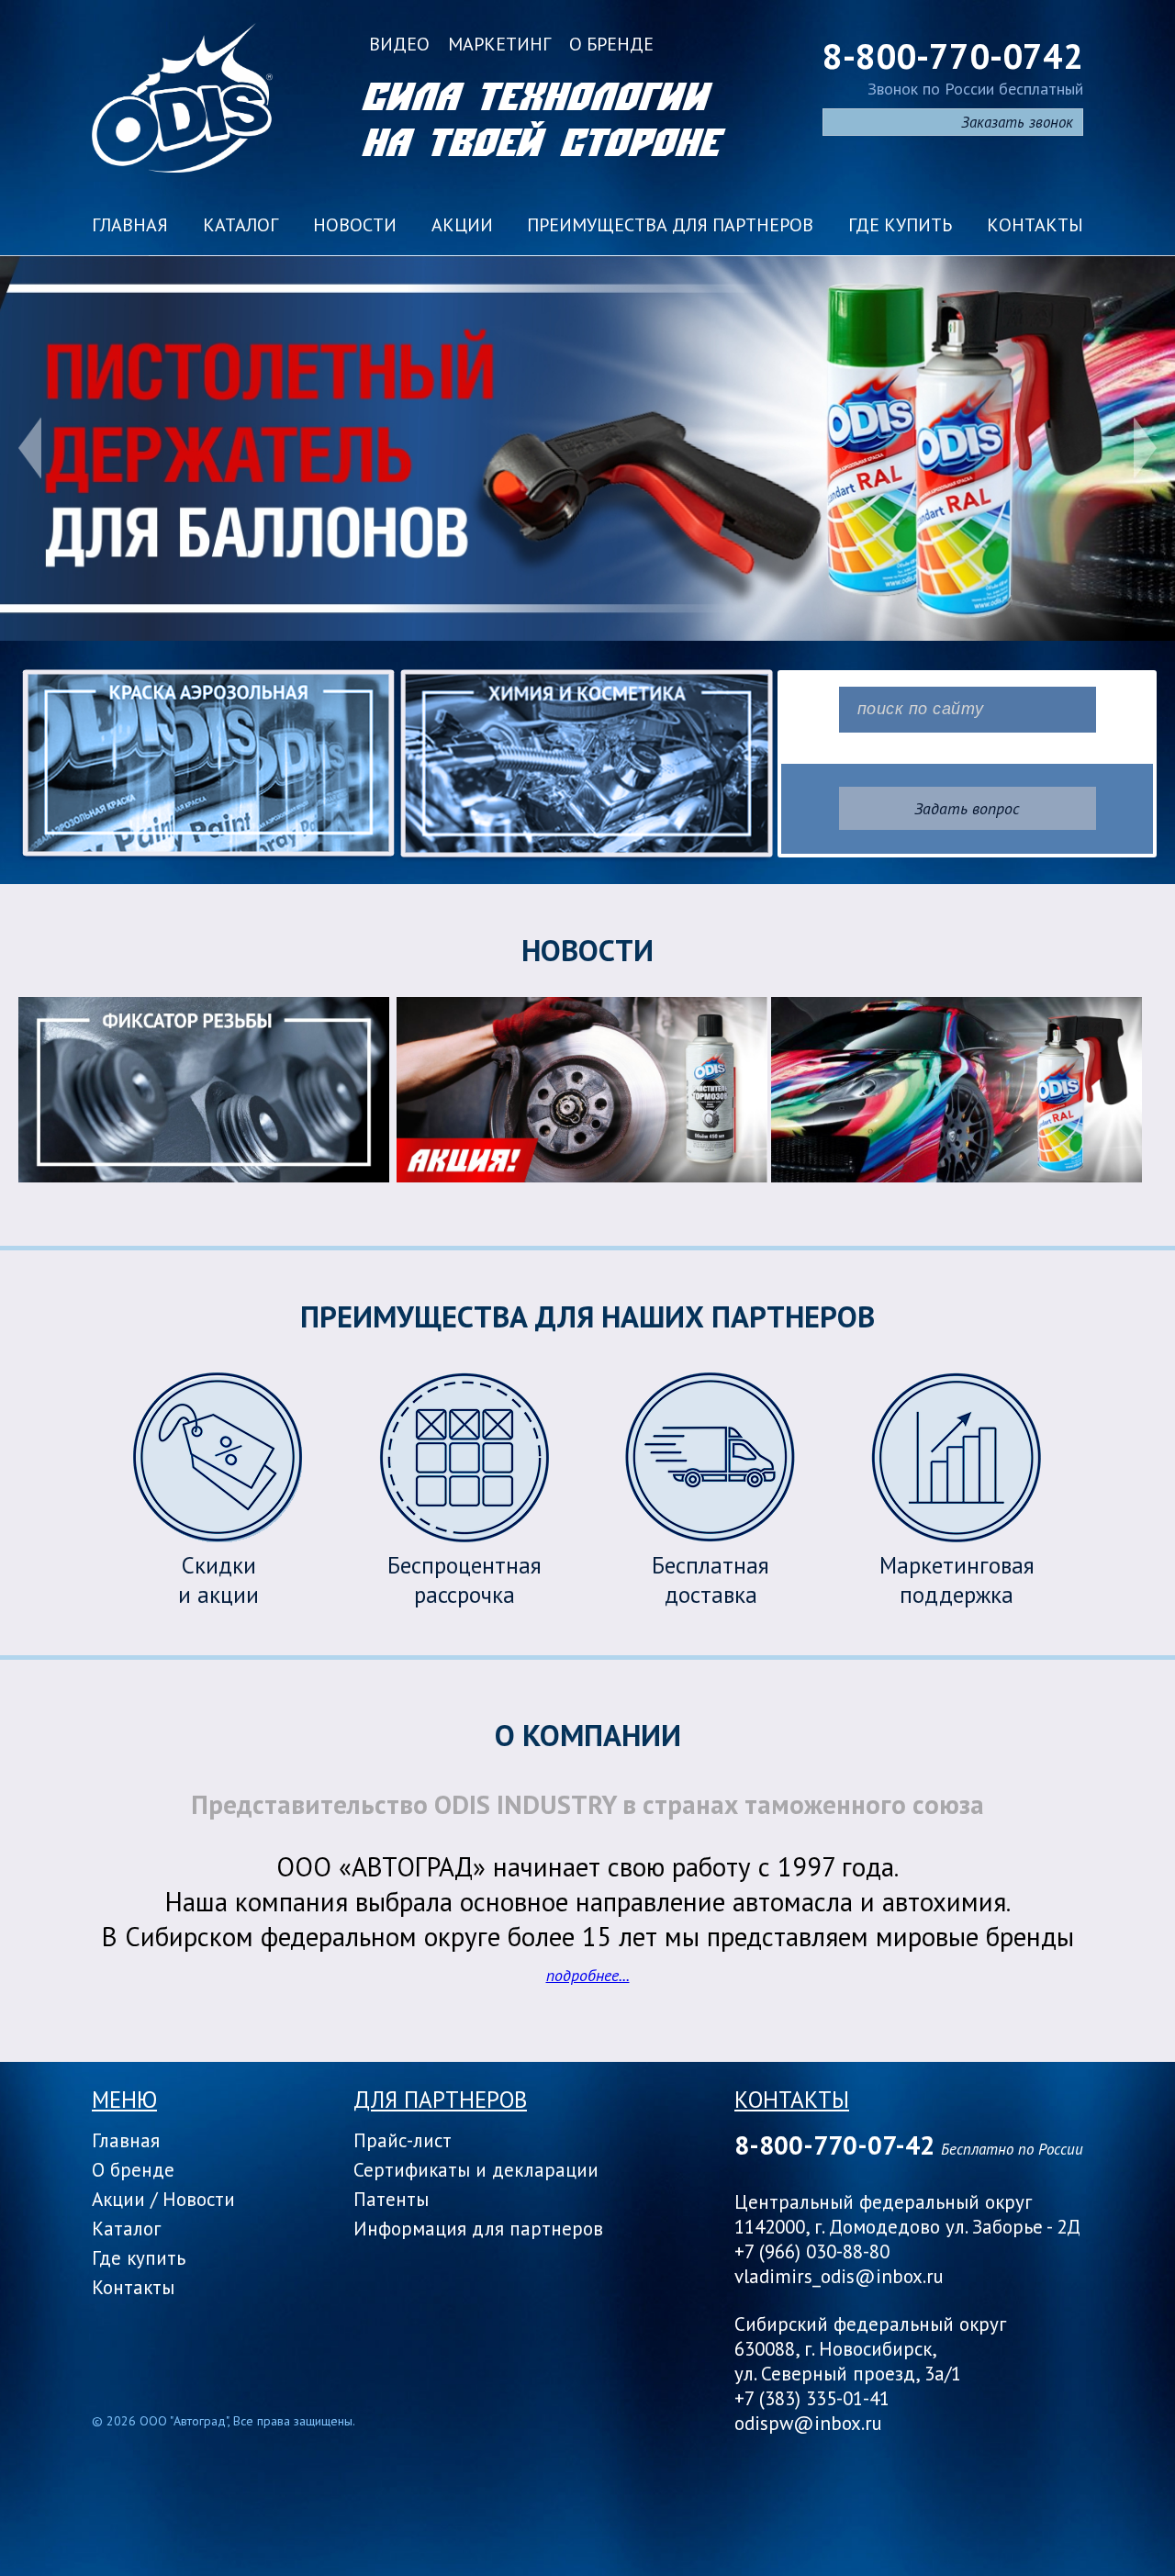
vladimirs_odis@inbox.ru (839, 2276)
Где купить (900, 225)
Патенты (391, 2199)
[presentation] (30, 448)
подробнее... (588, 1975)
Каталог (241, 225)
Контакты (1035, 225)
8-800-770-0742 (953, 56)
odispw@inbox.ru (808, 2423)
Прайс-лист (403, 2140)
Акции (462, 225)
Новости (355, 225)
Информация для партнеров (478, 2229)
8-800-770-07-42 (834, 2145)
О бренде (611, 44)
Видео (399, 44)
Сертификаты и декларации (476, 2170)
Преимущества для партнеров (670, 225)
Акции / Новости (163, 2199)
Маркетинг (499, 44)
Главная (130, 225)
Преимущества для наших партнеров (587, 1316)
